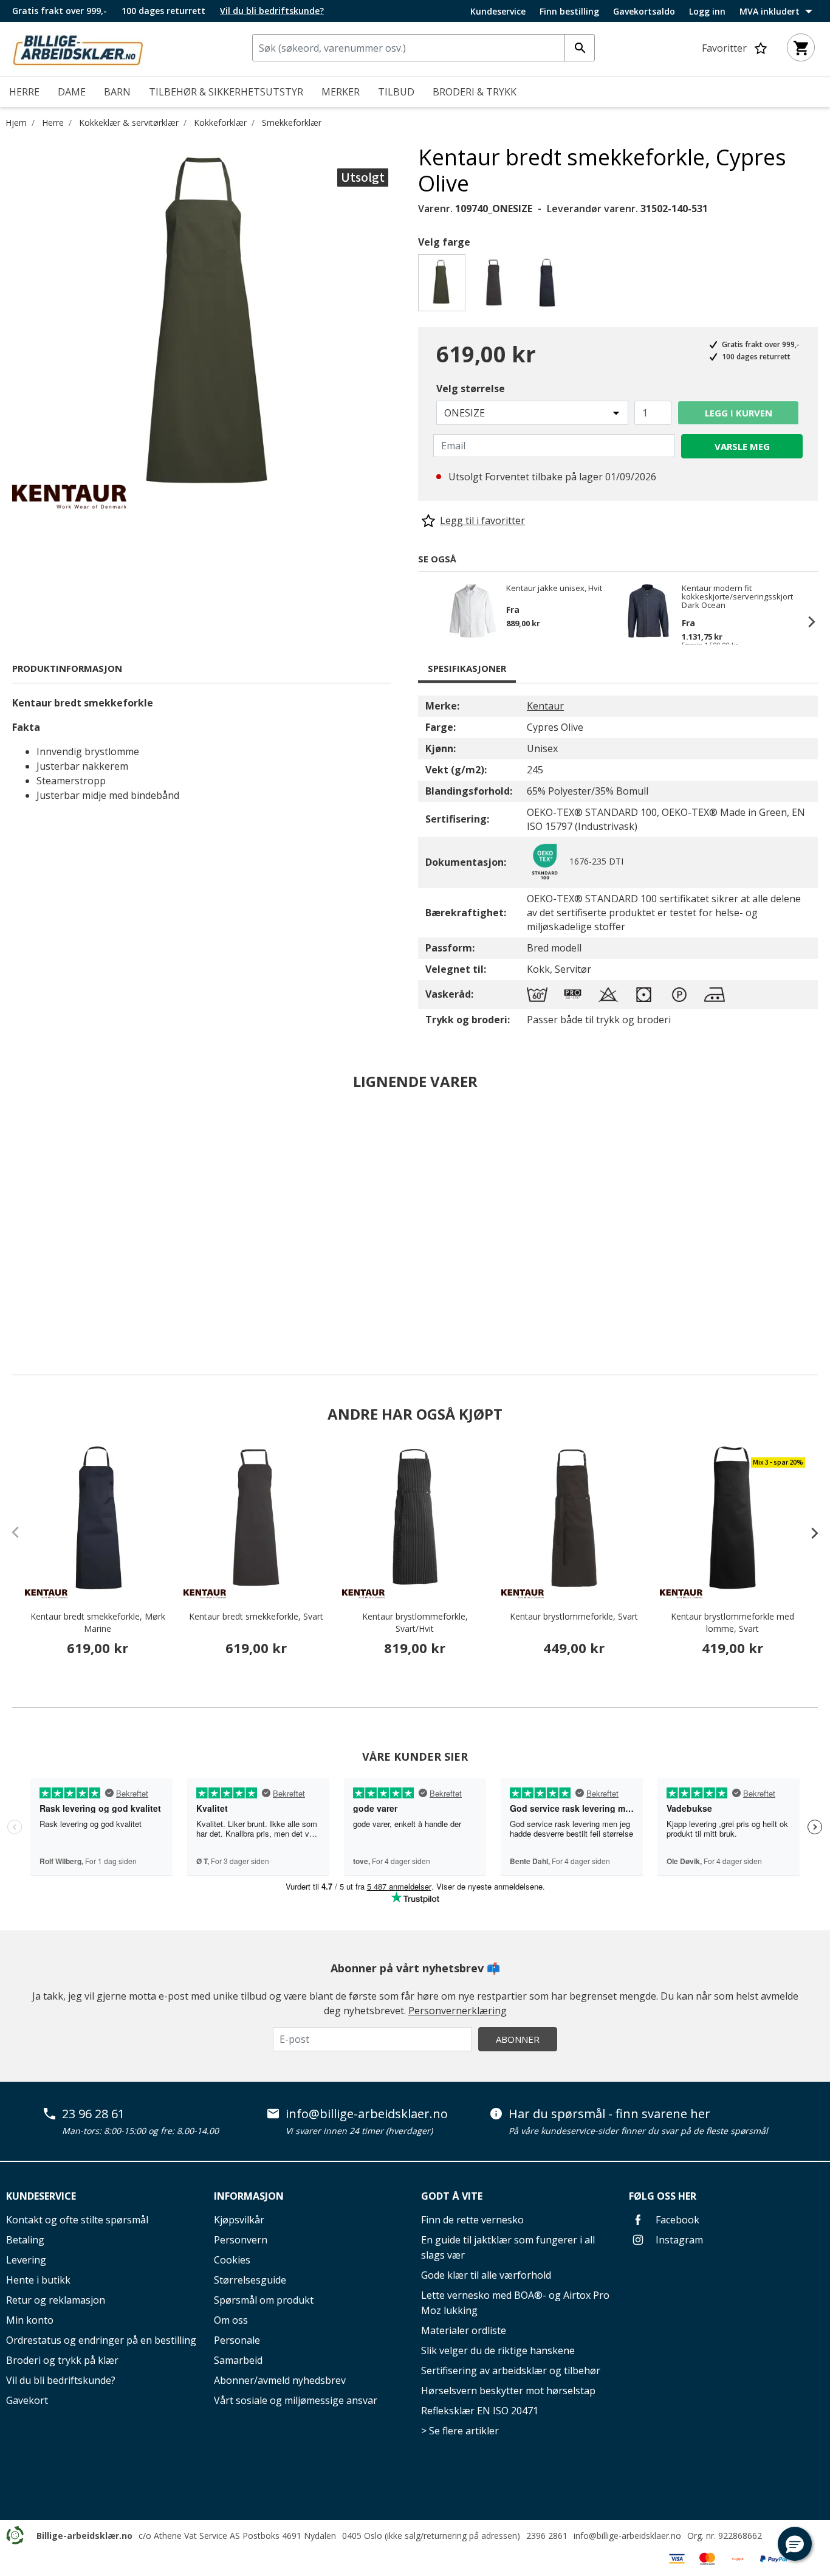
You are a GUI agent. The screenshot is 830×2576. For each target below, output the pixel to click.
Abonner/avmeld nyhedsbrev (280, 2380)
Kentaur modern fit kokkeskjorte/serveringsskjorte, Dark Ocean (736, 596)
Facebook (676, 2220)
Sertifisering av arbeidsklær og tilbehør (511, 2371)
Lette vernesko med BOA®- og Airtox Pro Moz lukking (515, 2303)
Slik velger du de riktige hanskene (498, 2350)
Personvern (241, 2240)
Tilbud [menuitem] (396, 92)
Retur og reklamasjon (56, 2300)
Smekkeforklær (292, 123)
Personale (237, 2340)
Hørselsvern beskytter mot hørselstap (508, 2391)
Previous (430, 621)
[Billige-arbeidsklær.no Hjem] (78, 48)
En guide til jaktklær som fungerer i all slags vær (508, 2247)
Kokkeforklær (220, 123)
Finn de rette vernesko (472, 2220)
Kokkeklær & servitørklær (129, 123)
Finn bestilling (569, 12)
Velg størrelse (471, 388)
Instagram (678, 2240)
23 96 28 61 (93, 2114)
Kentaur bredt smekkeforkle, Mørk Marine (98, 1622)
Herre (53, 123)
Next (806, 621)
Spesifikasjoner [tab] (467, 668)
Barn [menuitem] (117, 92)
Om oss (231, 2320)
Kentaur (545, 706)
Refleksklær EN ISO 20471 (480, 2411)
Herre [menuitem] (24, 92)
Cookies (232, 2260)
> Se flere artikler (460, 2431)
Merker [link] (341, 92)
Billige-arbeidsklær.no (84, 2536)
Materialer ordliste (464, 2330)
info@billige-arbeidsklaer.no (367, 2114)
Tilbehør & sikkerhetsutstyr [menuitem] (226, 92)
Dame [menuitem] (72, 92)
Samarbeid (238, 2360)
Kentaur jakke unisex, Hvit (554, 589)
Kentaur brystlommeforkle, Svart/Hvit (415, 1622)
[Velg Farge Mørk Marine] (549, 286)
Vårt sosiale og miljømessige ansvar (296, 2400)
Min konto (30, 2320)
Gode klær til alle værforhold (486, 2275)
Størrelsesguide (250, 2280)
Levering (26, 2260)
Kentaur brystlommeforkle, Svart (574, 1616)
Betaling (25, 2240)
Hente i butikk (38, 2280)
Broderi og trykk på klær (62, 2360)
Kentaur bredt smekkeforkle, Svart (256, 1616)
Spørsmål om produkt (264, 2300)
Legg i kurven (739, 413)
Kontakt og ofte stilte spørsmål (77, 2220)
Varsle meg (742, 446)
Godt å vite (452, 2196)
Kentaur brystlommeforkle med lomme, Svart (732, 1622)
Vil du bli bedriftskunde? (61, 2380)
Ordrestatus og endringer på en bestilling (101, 2340)
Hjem (16, 123)
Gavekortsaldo (644, 12)
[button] (795, 2544)
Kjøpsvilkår (239, 2220)
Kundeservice (498, 12)
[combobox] (424, 48)
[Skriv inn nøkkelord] (580, 48)
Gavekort (27, 2400)
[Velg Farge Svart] (496, 286)
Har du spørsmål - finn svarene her (609, 2114)
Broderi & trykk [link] (475, 92)
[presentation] (809, 1533)
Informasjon (249, 2196)
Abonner (518, 2039)
